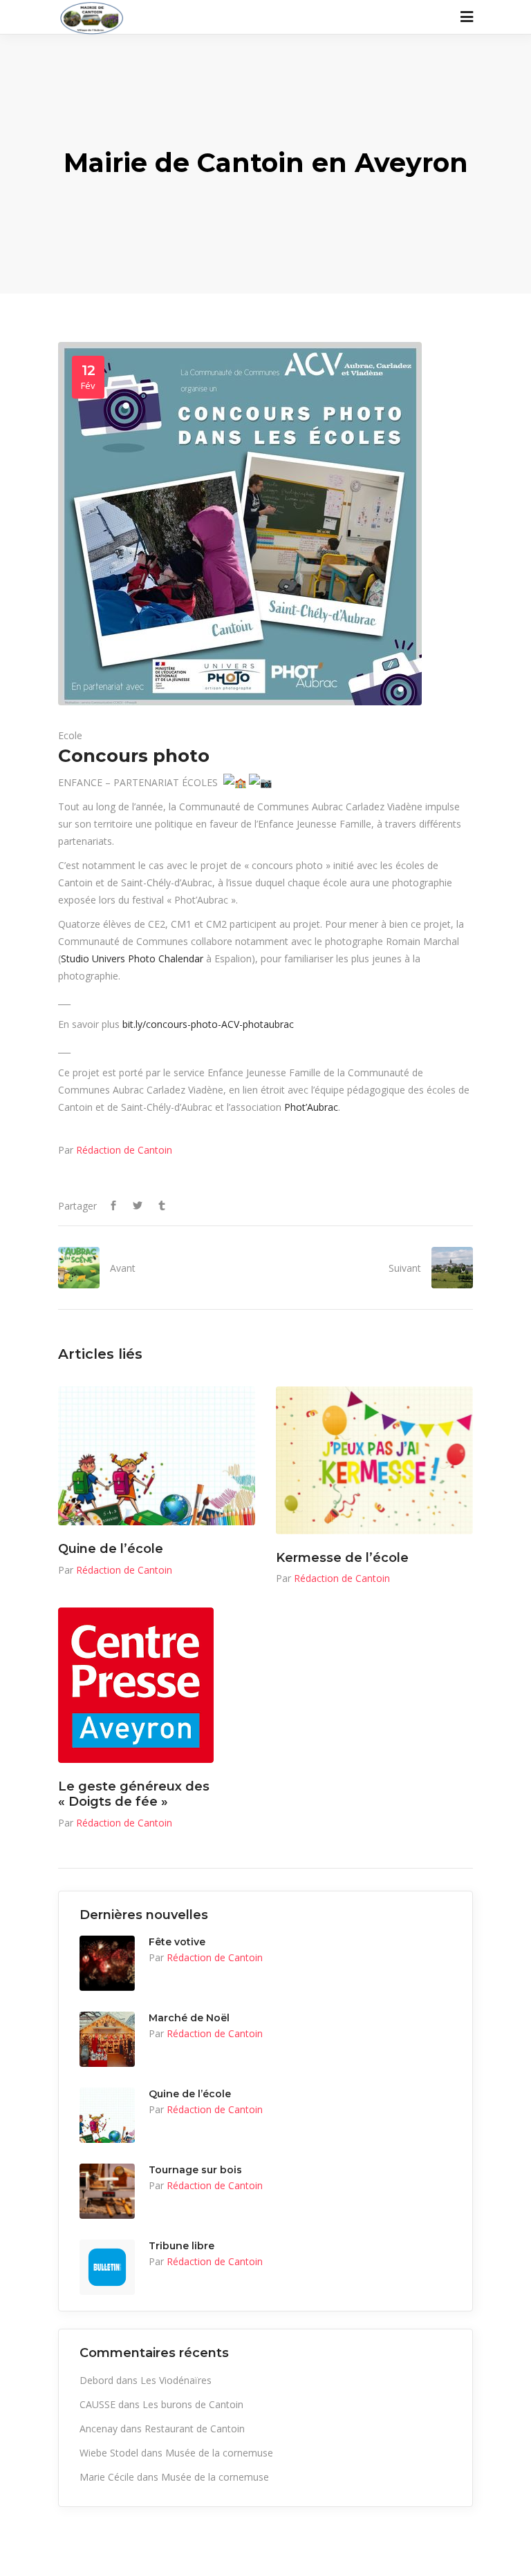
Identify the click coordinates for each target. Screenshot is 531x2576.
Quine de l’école (111, 1549)
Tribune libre (181, 2246)
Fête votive (177, 1942)
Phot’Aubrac (311, 1107)
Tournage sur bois (195, 2170)
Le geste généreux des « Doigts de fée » (134, 1794)
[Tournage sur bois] (107, 2191)
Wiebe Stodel (109, 2453)
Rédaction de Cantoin (124, 1150)
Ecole (70, 735)
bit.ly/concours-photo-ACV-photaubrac (208, 1024)
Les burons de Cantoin (193, 2404)
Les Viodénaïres (176, 2380)
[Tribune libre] (107, 2267)
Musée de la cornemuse (219, 2453)
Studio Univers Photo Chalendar (132, 958)
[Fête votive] (107, 1963)
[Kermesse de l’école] (374, 1460)
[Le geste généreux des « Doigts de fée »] (136, 1685)
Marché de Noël (189, 2018)
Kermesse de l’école (342, 1558)
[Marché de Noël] (107, 2039)
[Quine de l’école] (157, 1456)
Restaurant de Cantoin (195, 2429)
